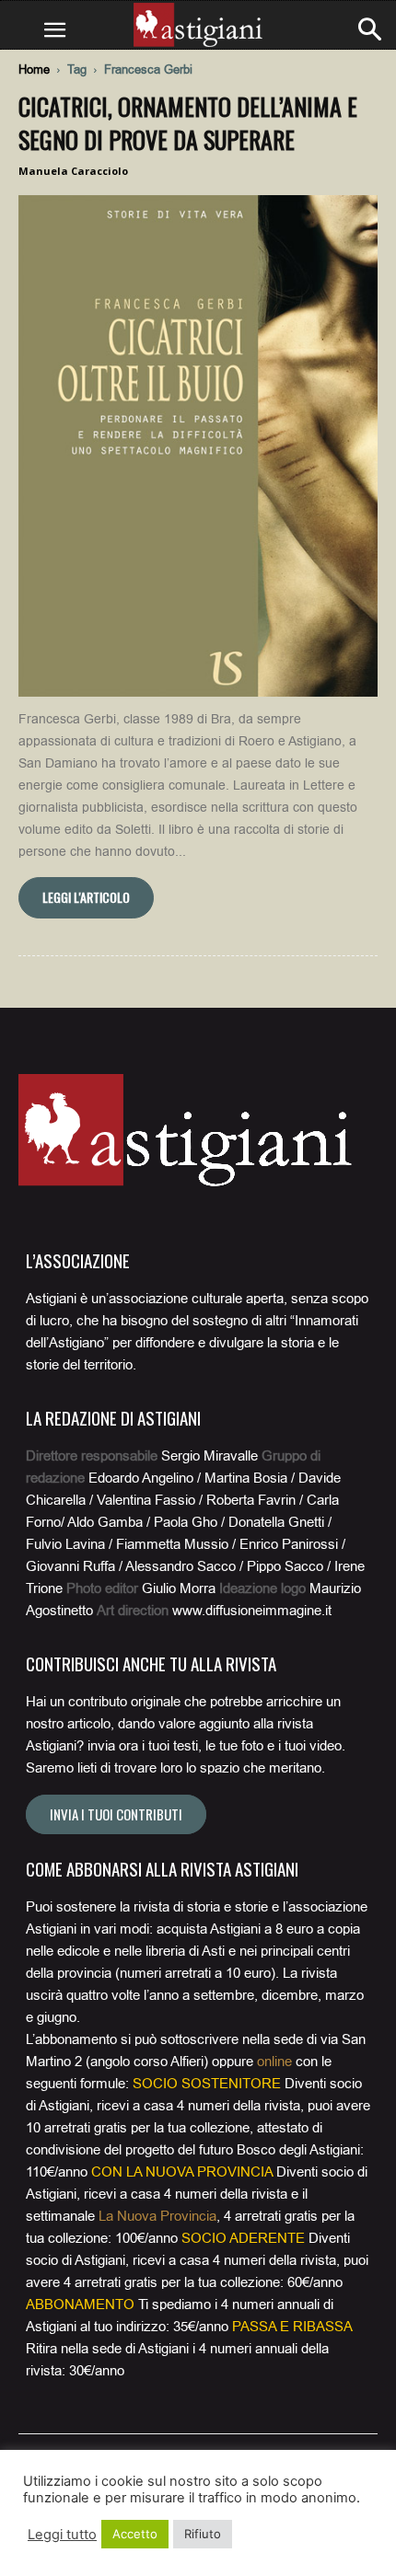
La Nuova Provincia (157, 2216)
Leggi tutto (62, 2535)
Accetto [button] (135, 2534)
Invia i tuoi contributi (116, 1814)
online (274, 2062)
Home (34, 69)
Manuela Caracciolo (73, 171)
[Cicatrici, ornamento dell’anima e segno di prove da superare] (198, 446)
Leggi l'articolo (86, 897)
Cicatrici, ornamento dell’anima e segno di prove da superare (188, 123)
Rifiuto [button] (203, 2534)
